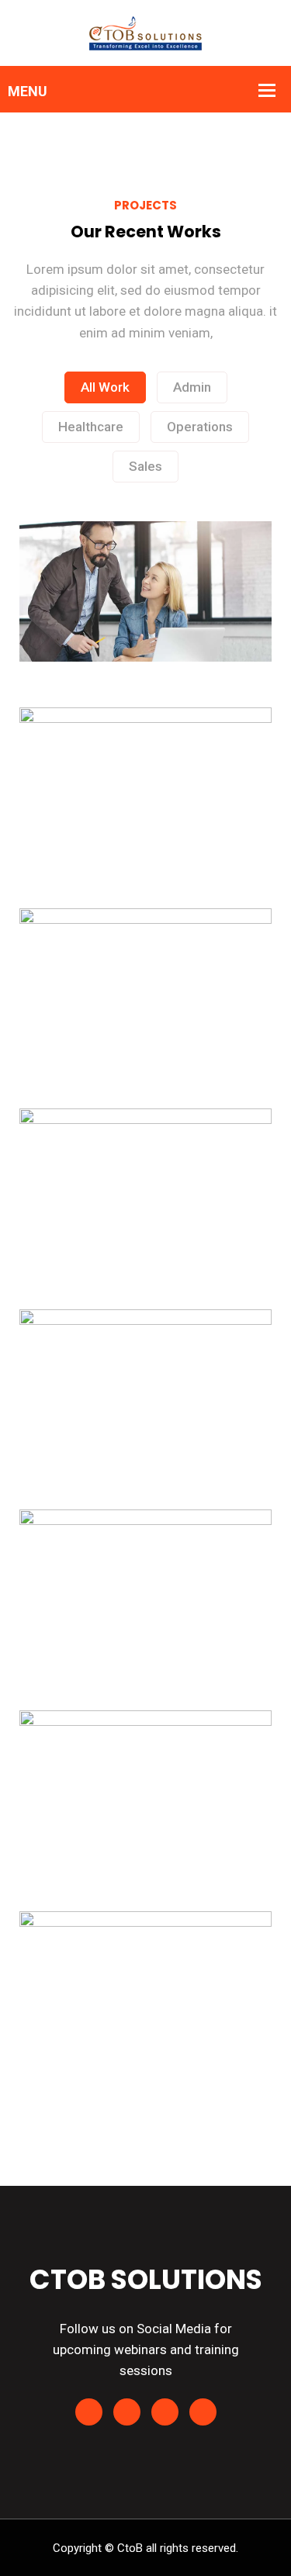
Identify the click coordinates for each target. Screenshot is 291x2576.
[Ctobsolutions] (145, 32)
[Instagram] (203, 2412)
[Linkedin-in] (89, 2412)
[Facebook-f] (127, 2412)
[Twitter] (165, 2412)
